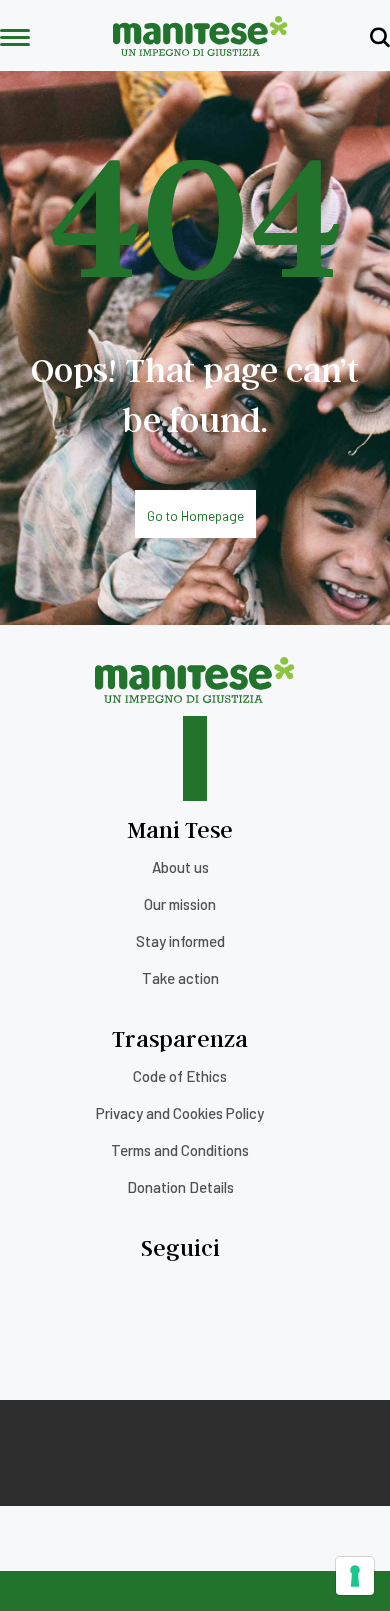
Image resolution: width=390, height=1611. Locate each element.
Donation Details (180, 1187)
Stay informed (180, 941)
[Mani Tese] (200, 49)
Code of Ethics (180, 1076)
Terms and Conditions (180, 1150)
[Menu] (15, 39)
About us (180, 867)
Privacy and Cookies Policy (180, 1113)
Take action (180, 978)
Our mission (180, 904)
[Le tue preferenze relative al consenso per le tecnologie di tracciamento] (355, 1576)
